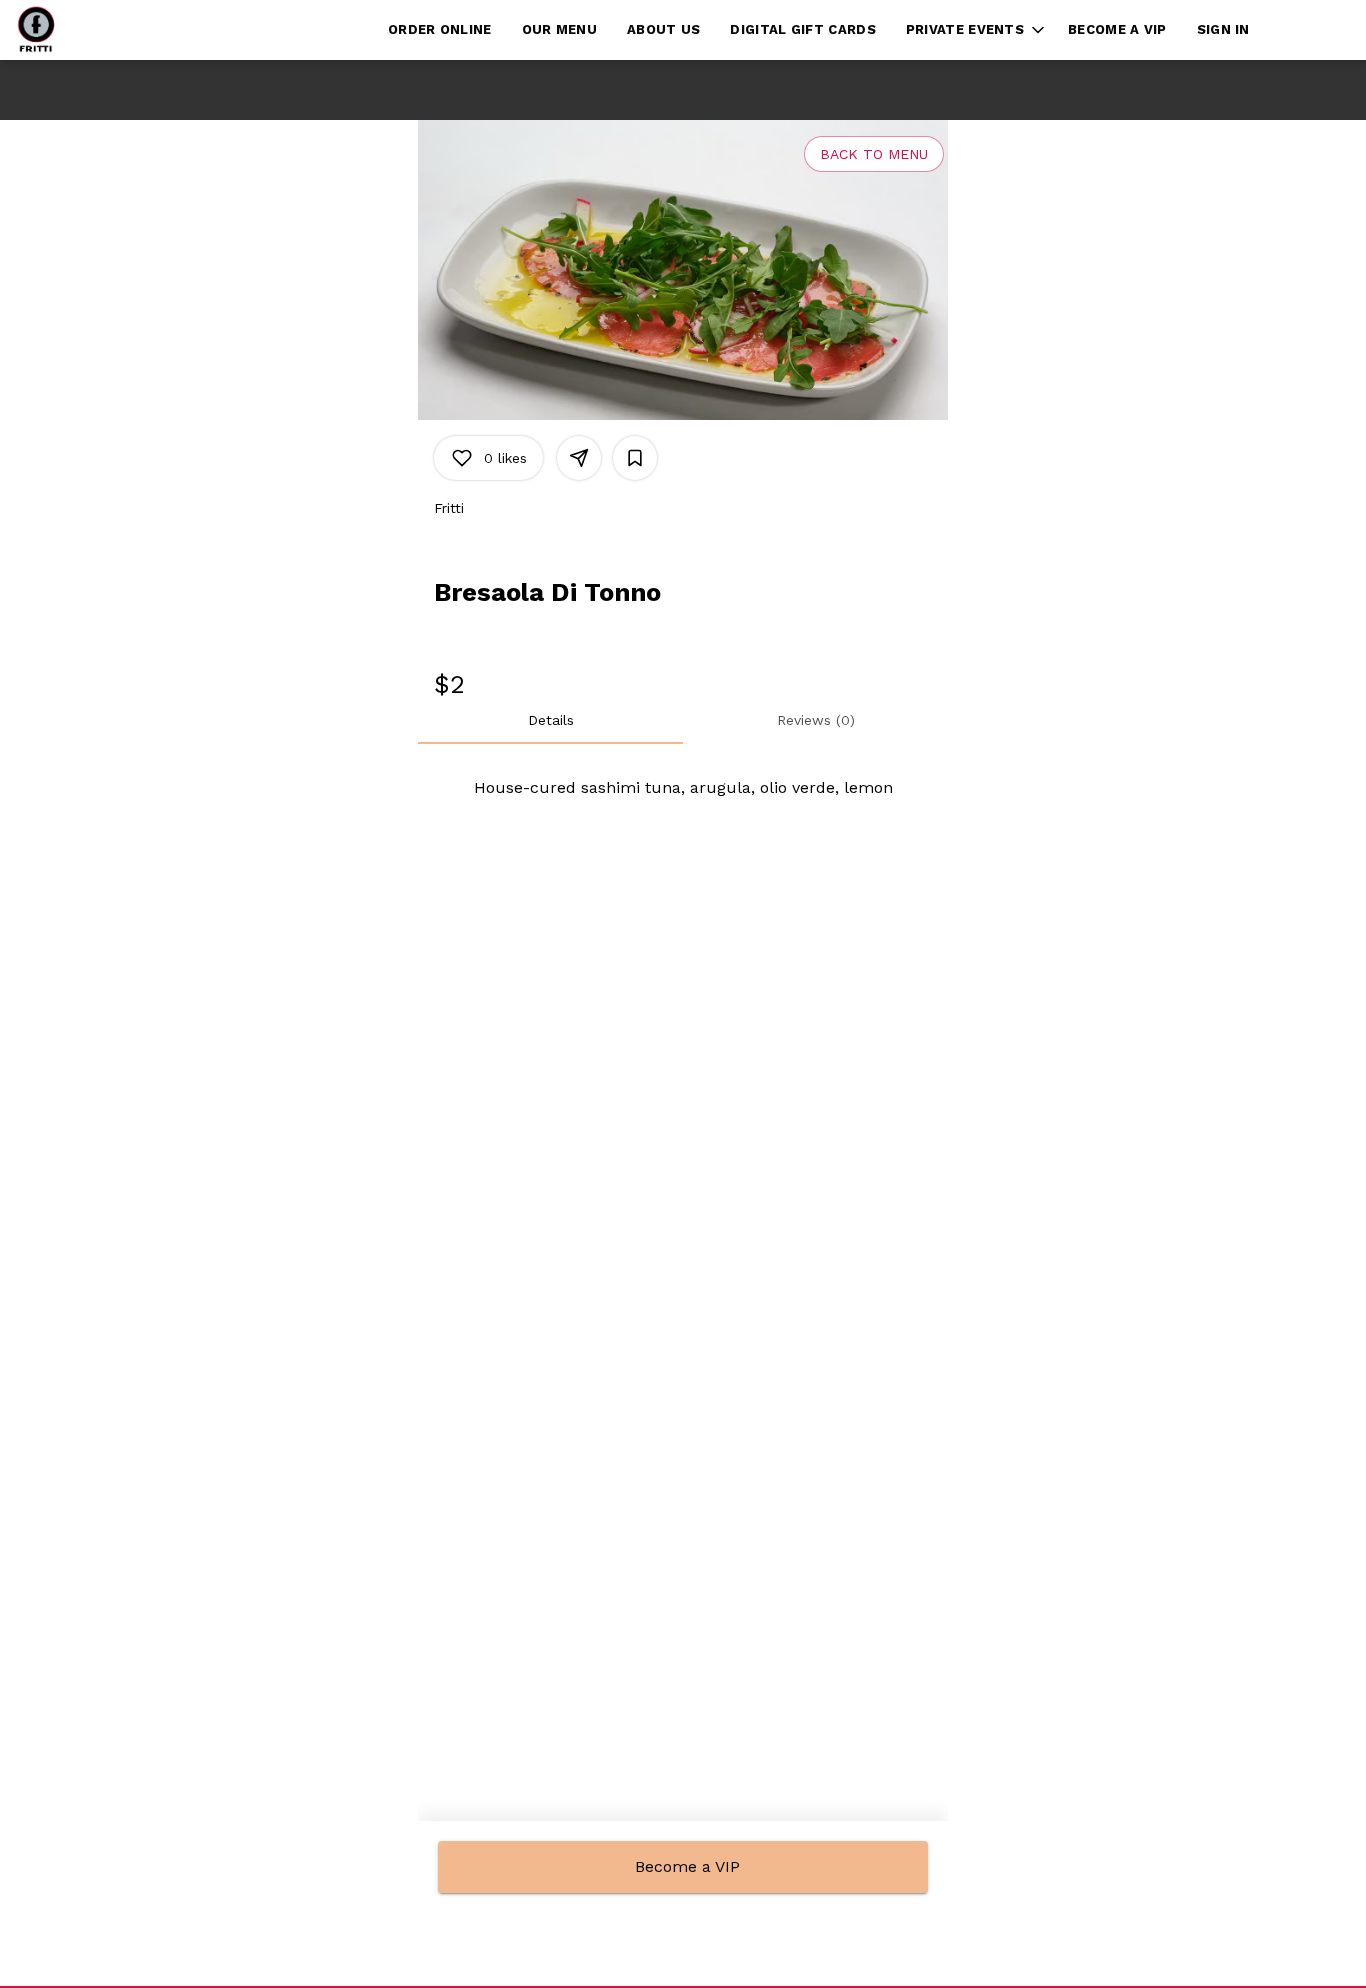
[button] (977, 30)
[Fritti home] (106, 30)
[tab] (550, 720)
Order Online (440, 29)
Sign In (1223, 29)
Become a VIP (1117, 29)
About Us (663, 29)
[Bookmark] (635, 458)
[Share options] (579, 458)
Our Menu (559, 29)
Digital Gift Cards (802, 29)
